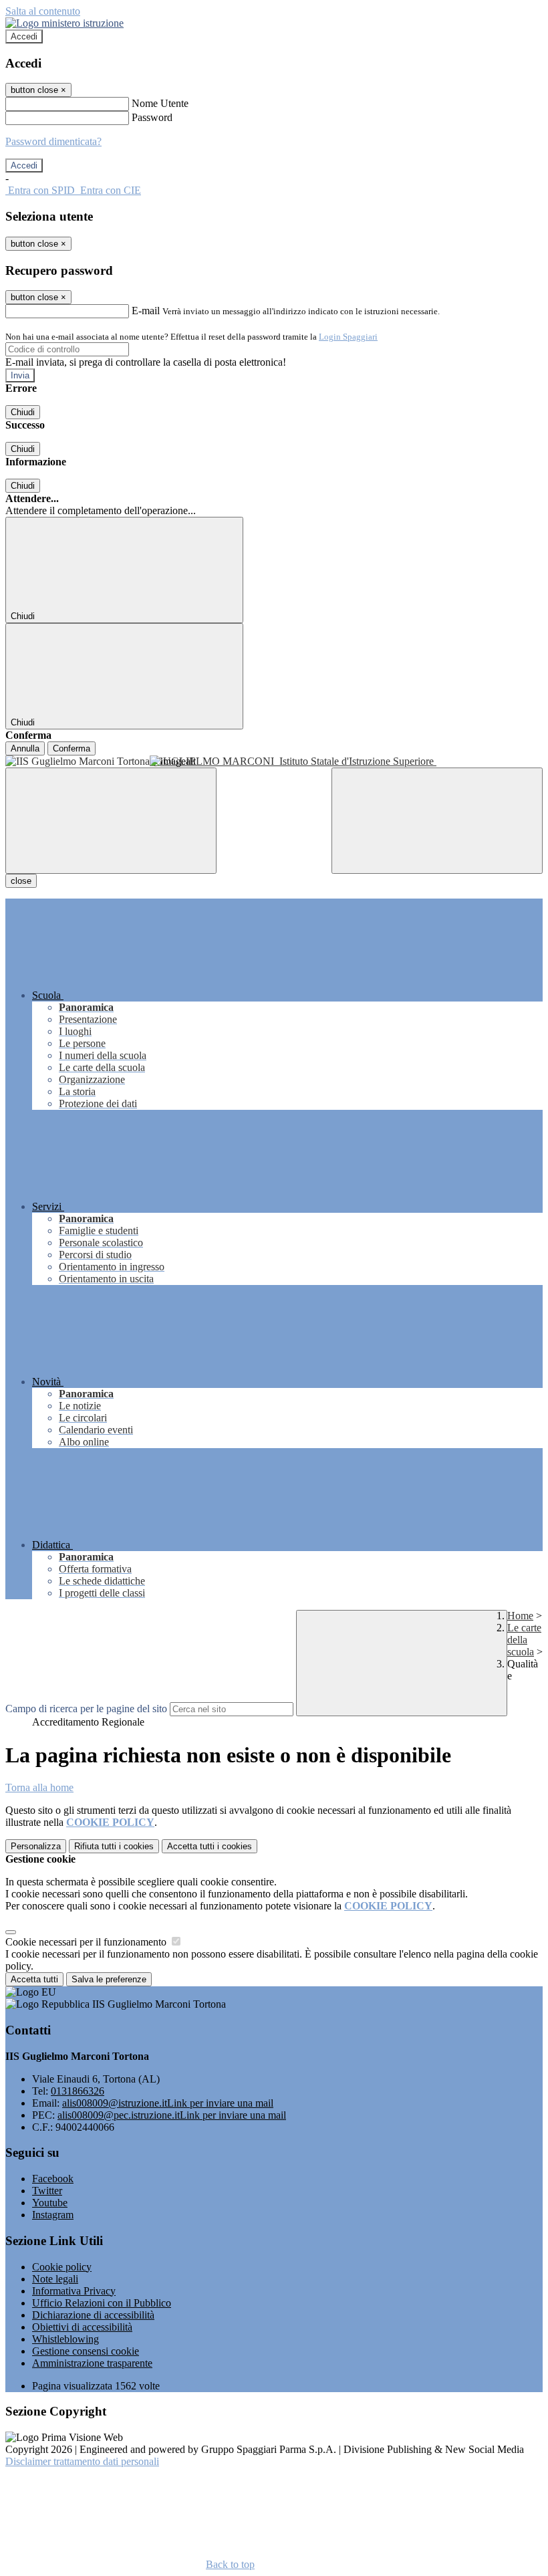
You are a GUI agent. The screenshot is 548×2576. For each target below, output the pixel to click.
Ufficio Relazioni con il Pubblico (102, 2303)
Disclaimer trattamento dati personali (82, 2461)
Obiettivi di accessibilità (82, 2327)
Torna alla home (39, 1787)
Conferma (72, 748)
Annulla (25, 748)
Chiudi (23, 412)
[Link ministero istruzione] (64, 23)
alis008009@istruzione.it (168, 2103)
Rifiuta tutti (114, 1846)
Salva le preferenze (109, 1979)
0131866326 (78, 2091)
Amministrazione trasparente (92, 2363)
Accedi (24, 36)
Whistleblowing (65, 2339)
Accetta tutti (210, 1846)
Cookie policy (62, 2267)
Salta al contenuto (43, 11)
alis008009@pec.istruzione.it (172, 2115)
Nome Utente (160, 103)
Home (520, 1616)
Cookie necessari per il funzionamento (87, 1942)
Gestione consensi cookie (86, 2351)
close (21, 881)
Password (152, 117)
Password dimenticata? (53, 141)
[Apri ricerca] (437, 821)
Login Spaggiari (348, 337)
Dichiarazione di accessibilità (93, 2315)
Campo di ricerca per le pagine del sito (86, 1709)
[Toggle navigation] (111, 821)
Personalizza (36, 1846)
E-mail (146, 311)
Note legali (55, 2279)
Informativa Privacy (74, 2291)
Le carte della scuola (524, 1640)
